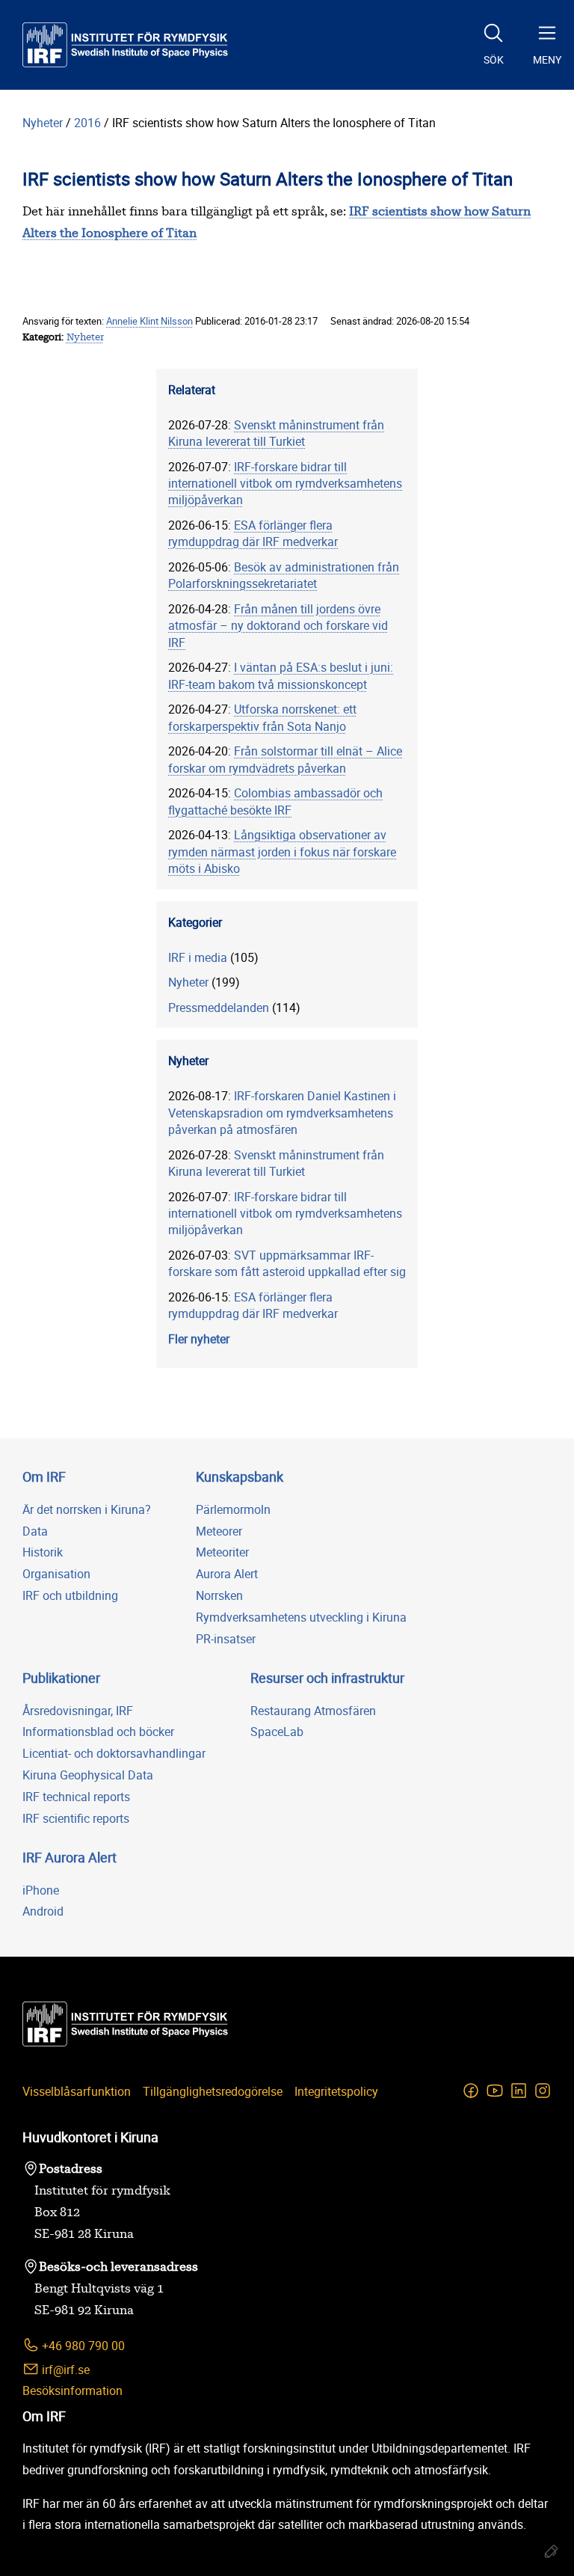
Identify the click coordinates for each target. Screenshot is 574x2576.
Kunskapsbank (240, 1476)
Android (43, 1911)
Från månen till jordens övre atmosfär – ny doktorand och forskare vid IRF (278, 626)
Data (35, 1531)
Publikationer (61, 1678)
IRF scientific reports (76, 1818)
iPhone (41, 1890)
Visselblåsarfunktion (77, 2091)
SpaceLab (277, 1732)
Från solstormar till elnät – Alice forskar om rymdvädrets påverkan (285, 759)
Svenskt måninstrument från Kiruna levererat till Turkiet (276, 433)
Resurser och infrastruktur (327, 1678)
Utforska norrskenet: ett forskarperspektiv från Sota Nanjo (262, 717)
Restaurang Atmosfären (313, 1711)
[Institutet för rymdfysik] (125, 45)
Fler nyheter (199, 1339)
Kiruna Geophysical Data (88, 1775)
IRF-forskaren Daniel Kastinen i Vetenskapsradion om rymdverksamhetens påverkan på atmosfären (282, 1113)
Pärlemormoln (233, 1509)
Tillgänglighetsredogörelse (213, 2091)
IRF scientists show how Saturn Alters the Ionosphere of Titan (274, 123)
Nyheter (43, 123)
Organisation (56, 1574)
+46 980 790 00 (82, 2346)
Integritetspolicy (336, 2091)
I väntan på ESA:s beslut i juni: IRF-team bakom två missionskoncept (281, 675)
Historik (43, 1552)
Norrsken (219, 1595)
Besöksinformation (72, 2391)
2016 (87, 123)
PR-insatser (226, 1639)
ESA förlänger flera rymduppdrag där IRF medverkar (253, 533)
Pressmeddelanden (219, 1008)
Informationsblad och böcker (98, 1732)
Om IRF (44, 1476)
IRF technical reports (76, 1797)
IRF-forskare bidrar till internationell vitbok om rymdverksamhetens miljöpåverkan (285, 484)
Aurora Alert (227, 1574)
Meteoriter (222, 1552)
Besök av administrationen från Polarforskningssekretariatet (284, 575)
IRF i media (198, 957)
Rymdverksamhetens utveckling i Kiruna (301, 1617)
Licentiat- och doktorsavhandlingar (114, 1753)
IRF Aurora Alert (70, 1857)
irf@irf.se (64, 2370)
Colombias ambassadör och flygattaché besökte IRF (275, 801)
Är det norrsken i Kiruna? (87, 1509)
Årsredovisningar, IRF (78, 1711)
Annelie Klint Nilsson (149, 321)
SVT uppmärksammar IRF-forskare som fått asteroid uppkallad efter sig (287, 1263)
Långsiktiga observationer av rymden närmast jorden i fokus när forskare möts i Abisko (282, 852)
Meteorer (219, 1531)
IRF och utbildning (70, 1595)
